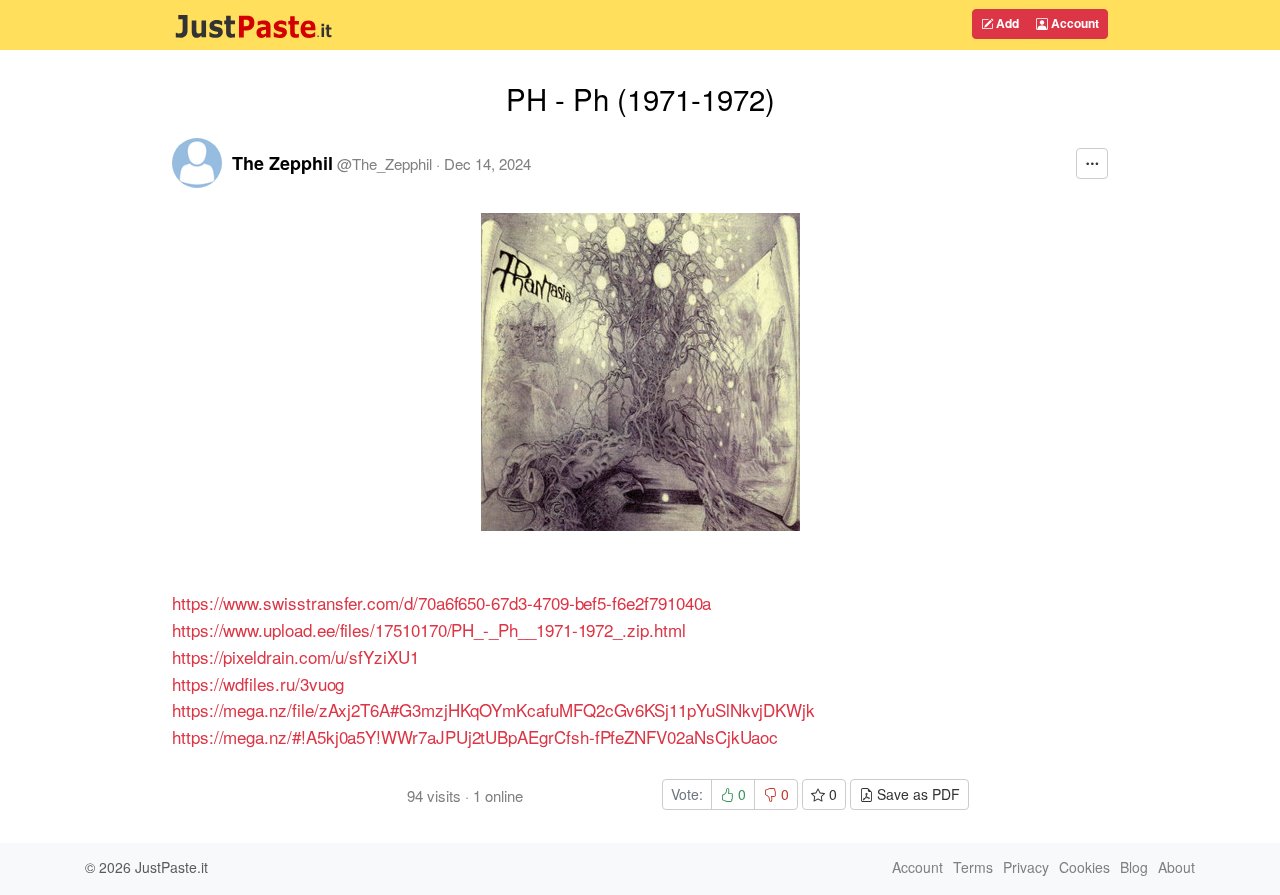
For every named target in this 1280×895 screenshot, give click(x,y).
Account (1073, 23)
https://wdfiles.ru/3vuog (258, 683)
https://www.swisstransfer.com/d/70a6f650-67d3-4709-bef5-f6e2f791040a (441, 602)
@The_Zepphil (384, 163)
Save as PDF (916, 794)
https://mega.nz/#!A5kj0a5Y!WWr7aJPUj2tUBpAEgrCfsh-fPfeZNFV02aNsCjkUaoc (475, 736)
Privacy (1026, 867)
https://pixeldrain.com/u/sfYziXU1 (295, 656)
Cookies (1084, 867)
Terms (973, 867)
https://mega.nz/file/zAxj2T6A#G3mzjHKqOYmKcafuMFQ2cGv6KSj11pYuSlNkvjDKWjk (493, 709)
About (1176, 867)
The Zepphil (282, 163)
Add (1006, 23)
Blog (1134, 867)
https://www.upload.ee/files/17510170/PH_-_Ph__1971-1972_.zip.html (429, 629)
